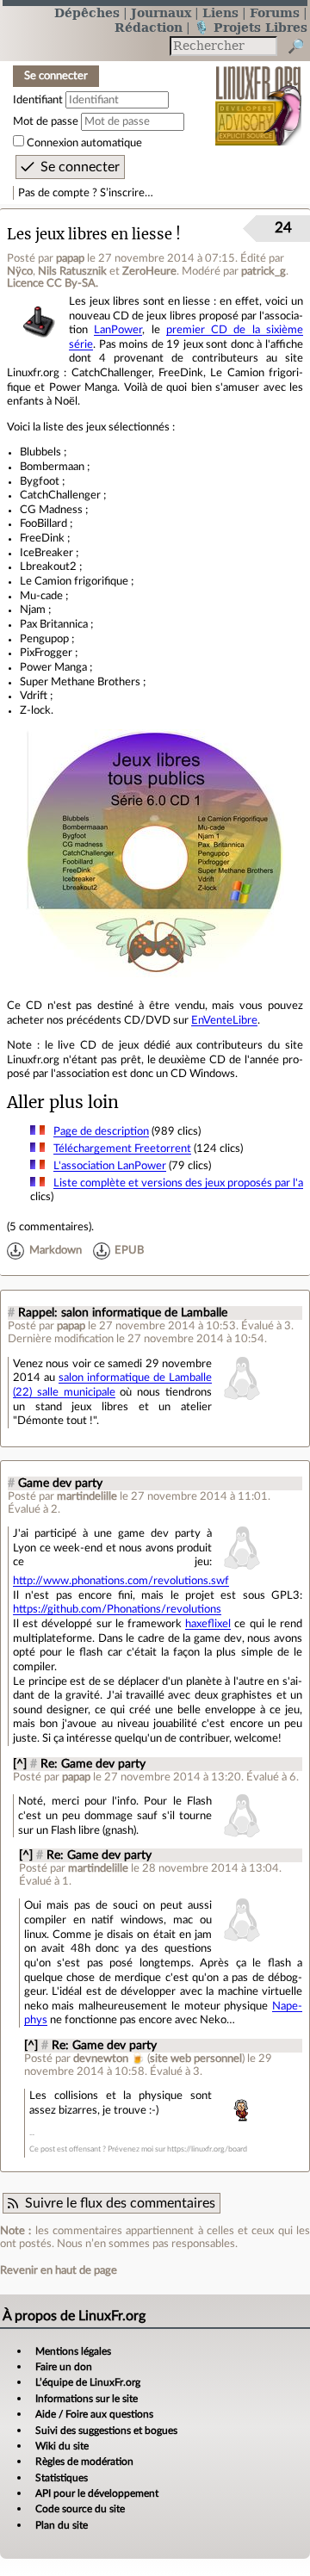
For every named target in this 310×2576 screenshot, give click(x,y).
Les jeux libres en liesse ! (94, 235)
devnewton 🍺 (109, 2059)
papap (70, 258)
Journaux (161, 12)
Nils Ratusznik (72, 271)
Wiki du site (62, 2446)
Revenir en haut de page (59, 2270)
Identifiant (38, 100)
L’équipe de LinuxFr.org (88, 2382)
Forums (275, 12)
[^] (20, 1764)
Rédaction (149, 27)
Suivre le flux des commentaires (120, 2203)
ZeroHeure (149, 271)
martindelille (87, 1496)
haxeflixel (208, 1624)
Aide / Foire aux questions (94, 2414)
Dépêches (87, 12)
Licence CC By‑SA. (53, 283)
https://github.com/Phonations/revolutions (117, 1609)
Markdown (56, 1251)
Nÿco (20, 271)
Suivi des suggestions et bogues (106, 2430)
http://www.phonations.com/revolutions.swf (121, 1581)
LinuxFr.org (259, 94)
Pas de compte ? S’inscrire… (86, 193)
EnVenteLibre (224, 1020)
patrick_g (263, 271)
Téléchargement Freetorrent (122, 1149)
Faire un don (64, 2367)
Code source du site (80, 2509)
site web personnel (196, 2059)
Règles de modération (84, 2461)
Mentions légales (73, 2351)
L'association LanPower (110, 1166)
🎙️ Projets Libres (251, 27)
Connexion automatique (84, 143)
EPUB (129, 1251)
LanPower (118, 330)
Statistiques (62, 2478)
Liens (220, 12)
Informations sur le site (87, 2399)
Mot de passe (46, 121)
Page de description (101, 1131)
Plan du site (62, 2525)
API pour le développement (97, 2493)
